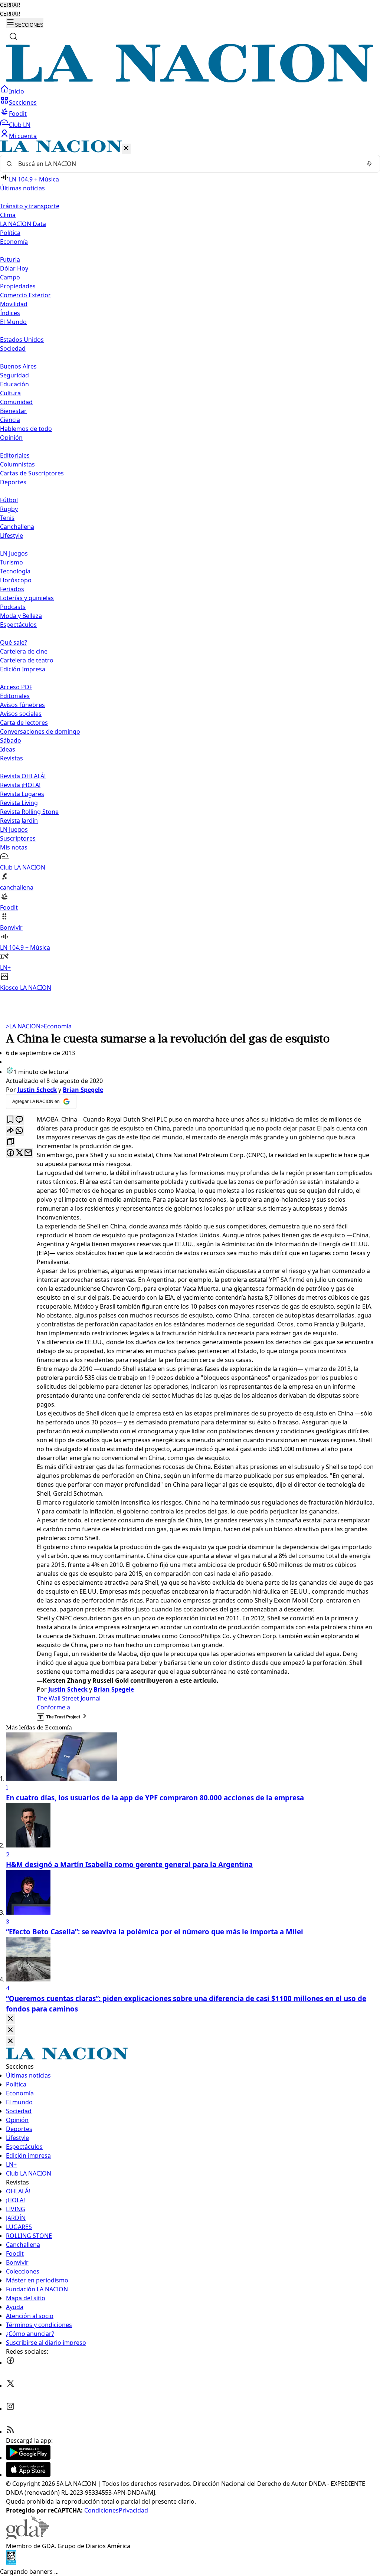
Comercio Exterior (25, 295)
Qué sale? (14, 642)
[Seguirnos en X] (10, 2386)
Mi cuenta (23, 136)
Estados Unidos (22, 340)
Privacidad (133, 2510)
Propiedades (18, 286)
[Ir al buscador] (13, 36)
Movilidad (14, 304)
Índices (10, 313)
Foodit (18, 114)
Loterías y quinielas (27, 598)
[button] (190, 566)
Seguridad (14, 375)
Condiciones (101, 2510)
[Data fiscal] (11, 2563)
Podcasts (13, 607)
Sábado (11, 740)
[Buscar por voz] (369, 164)
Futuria (10, 259)
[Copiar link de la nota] (10, 1142)
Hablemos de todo (26, 429)
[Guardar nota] (10, 1120)
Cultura (10, 393)
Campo (10, 277)
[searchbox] (187, 164)
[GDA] (27, 2537)
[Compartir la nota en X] (19, 1153)
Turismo (12, 562)
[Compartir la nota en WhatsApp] (19, 1131)
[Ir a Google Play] (28, 2458)
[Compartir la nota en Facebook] (10, 1153)
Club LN (20, 125)
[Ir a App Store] (28, 2475)
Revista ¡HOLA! (20, 785)
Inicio (17, 91)
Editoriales (15, 455)
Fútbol (9, 500)
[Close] (10, 2019)
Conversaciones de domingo (40, 731)
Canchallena (17, 527)
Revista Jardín (19, 821)
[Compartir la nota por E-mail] (28, 1153)
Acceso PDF (16, 687)
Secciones (23, 102)
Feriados (12, 589)
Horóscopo (16, 580)
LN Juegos (14, 553)
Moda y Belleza (21, 616)
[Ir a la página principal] (190, 80)
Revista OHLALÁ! (23, 776)
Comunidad (16, 402)
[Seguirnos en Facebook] (10, 2363)
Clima (8, 215)
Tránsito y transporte (30, 206)
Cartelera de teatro (27, 660)
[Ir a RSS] (10, 2432)
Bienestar (13, 411)
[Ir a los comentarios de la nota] (19, 1120)
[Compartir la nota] (10, 1131)
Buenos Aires (18, 366)
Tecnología (15, 571)
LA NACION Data (23, 224)
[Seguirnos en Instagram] (10, 2409)
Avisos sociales (21, 714)
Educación (14, 384)
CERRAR (10, 5)
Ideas (8, 749)
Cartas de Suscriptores (32, 473)
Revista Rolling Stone (29, 812)
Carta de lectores (24, 723)
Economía (56, 1026)
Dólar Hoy (14, 268)
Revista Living (19, 803)
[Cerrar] (126, 149)
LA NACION (23, 1026)
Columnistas (17, 464)
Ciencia (10, 420)
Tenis (7, 518)
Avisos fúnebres (22, 705)
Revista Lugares (22, 794)
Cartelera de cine (24, 651)
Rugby (9, 509)
